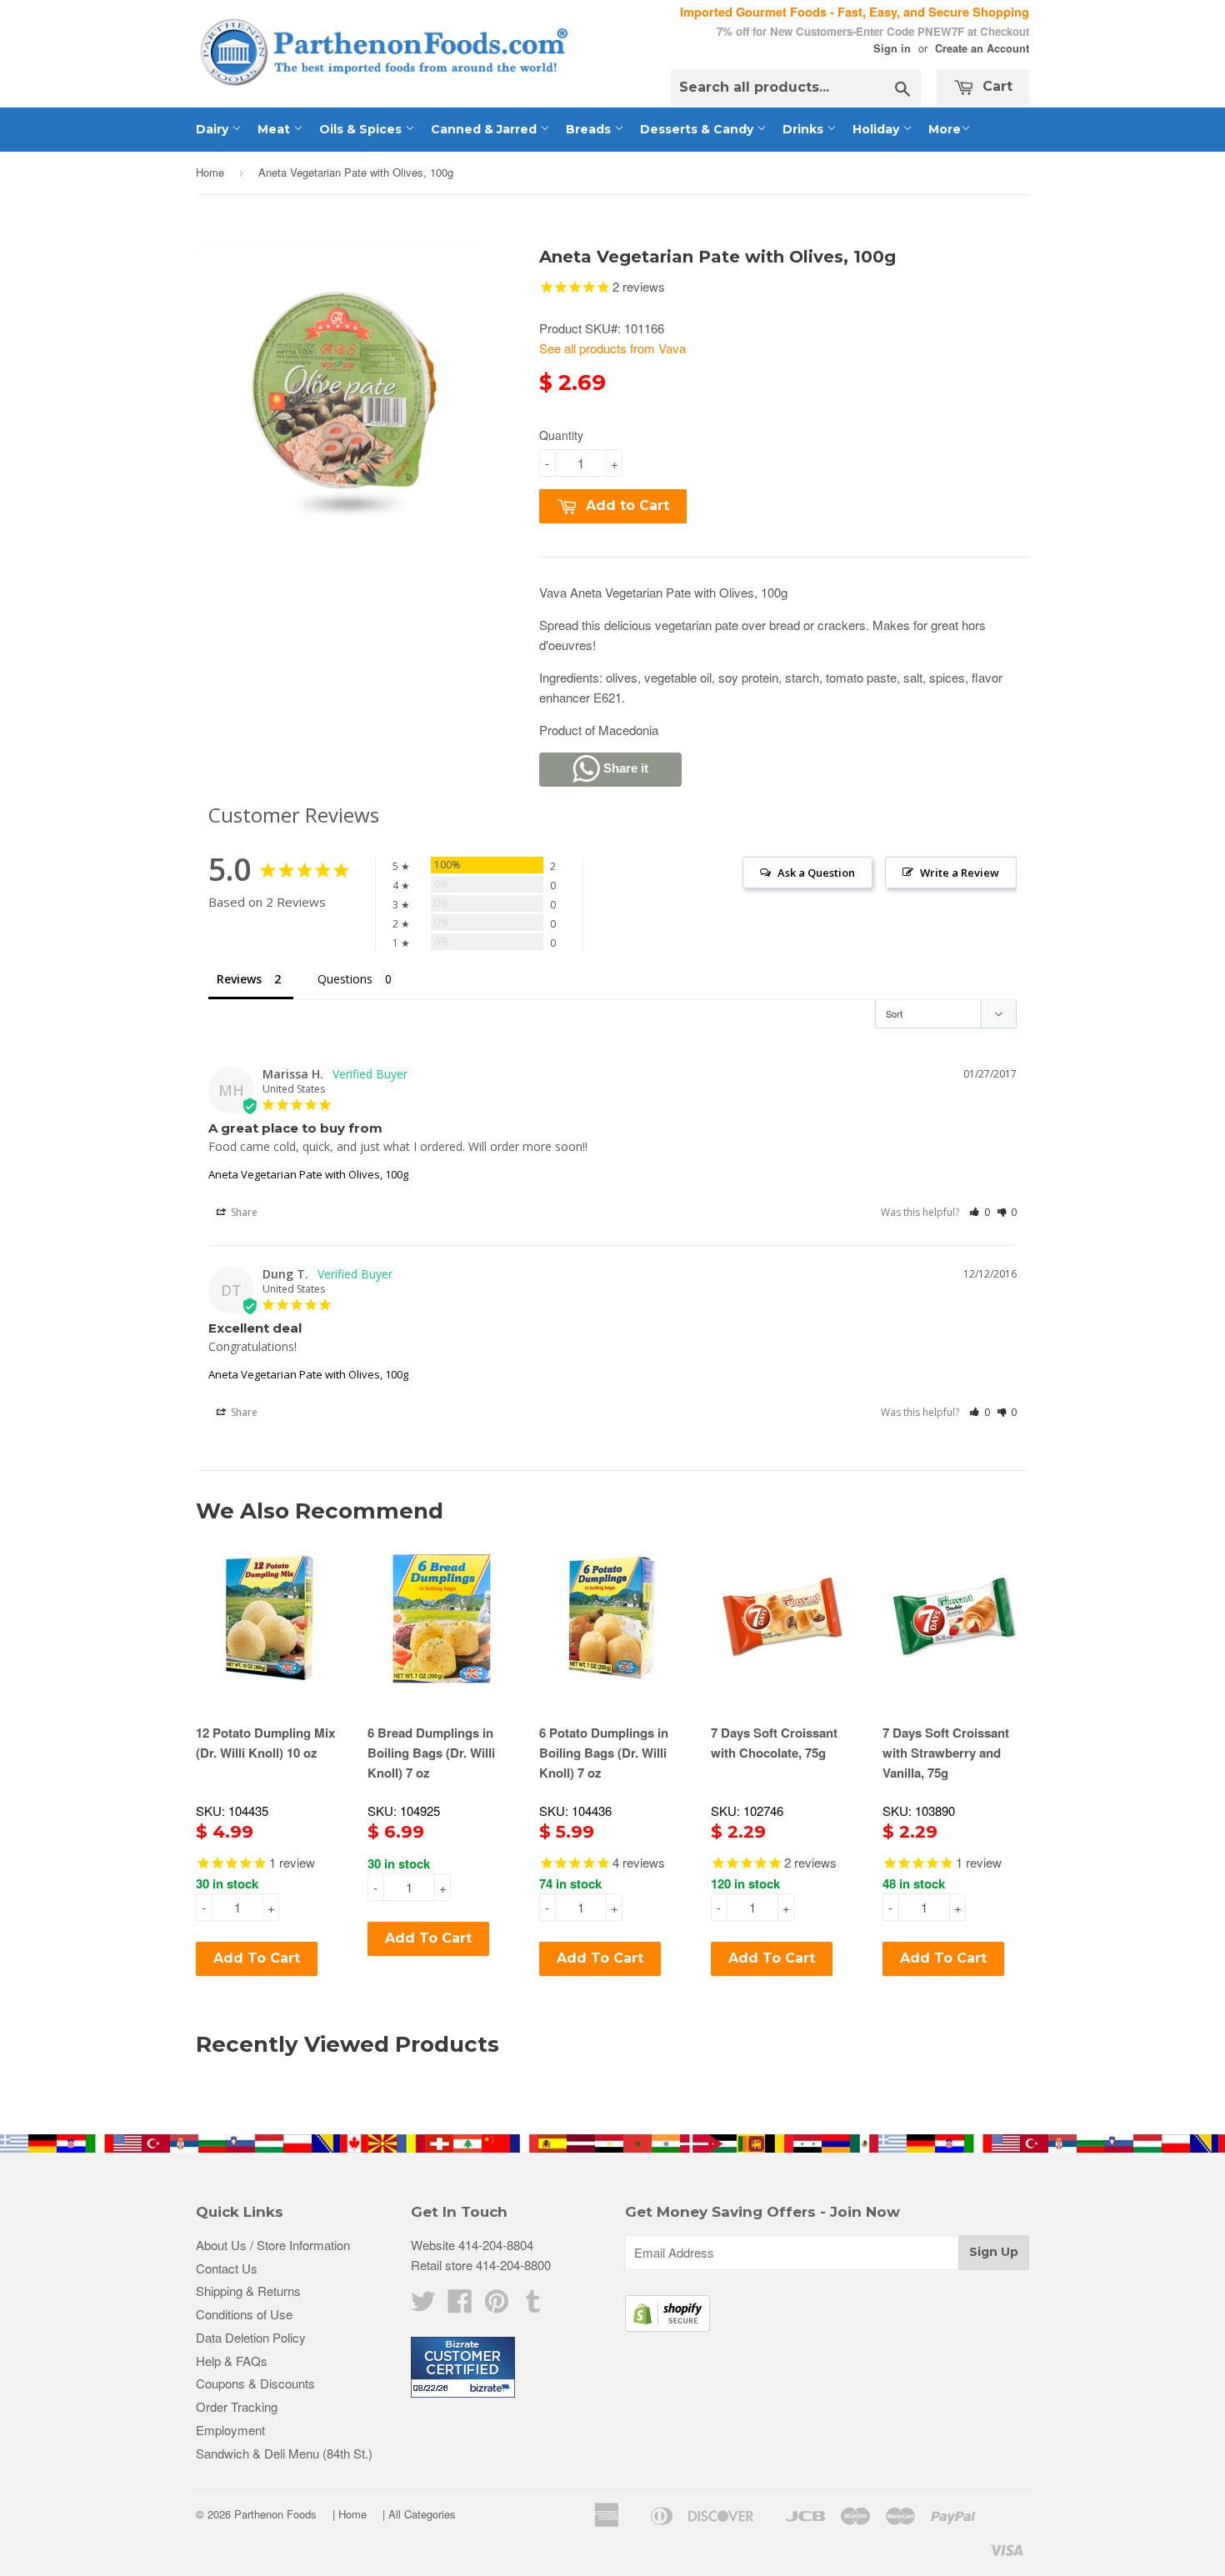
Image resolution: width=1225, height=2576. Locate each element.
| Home (350, 2514)
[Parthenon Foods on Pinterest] (497, 2306)
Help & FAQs (232, 2361)
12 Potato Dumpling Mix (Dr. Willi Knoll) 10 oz (265, 1743)
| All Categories (419, 2514)
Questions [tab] (345, 979)
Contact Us (227, 2268)
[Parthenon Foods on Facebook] (460, 2306)
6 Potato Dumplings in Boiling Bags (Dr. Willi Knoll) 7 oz (604, 1753)
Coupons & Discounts (255, 2383)
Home (210, 172)
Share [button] (243, 1212)
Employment (230, 2430)
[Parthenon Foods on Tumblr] (533, 2306)
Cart (995, 86)
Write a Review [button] (960, 873)
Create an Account (982, 48)
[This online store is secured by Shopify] (667, 2326)
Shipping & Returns (248, 2291)
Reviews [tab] (239, 979)
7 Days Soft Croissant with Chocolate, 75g (774, 1743)
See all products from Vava (612, 348)
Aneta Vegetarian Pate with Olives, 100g (308, 1174)
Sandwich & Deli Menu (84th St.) (284, 2453)
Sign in (892, 48)
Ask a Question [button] (816, 873)
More (945, 129)
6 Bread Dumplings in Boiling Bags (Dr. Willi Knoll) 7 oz (431, 1753)
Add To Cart (257, 1958)
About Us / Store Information (273, 2245)
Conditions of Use (244, 2314)
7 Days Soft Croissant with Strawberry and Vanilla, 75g (946, 1753)
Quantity (561, 435)
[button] (980, 1212)
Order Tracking (237, 2406)
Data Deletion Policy (251, 2337)
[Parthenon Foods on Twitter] (423, 2306)
